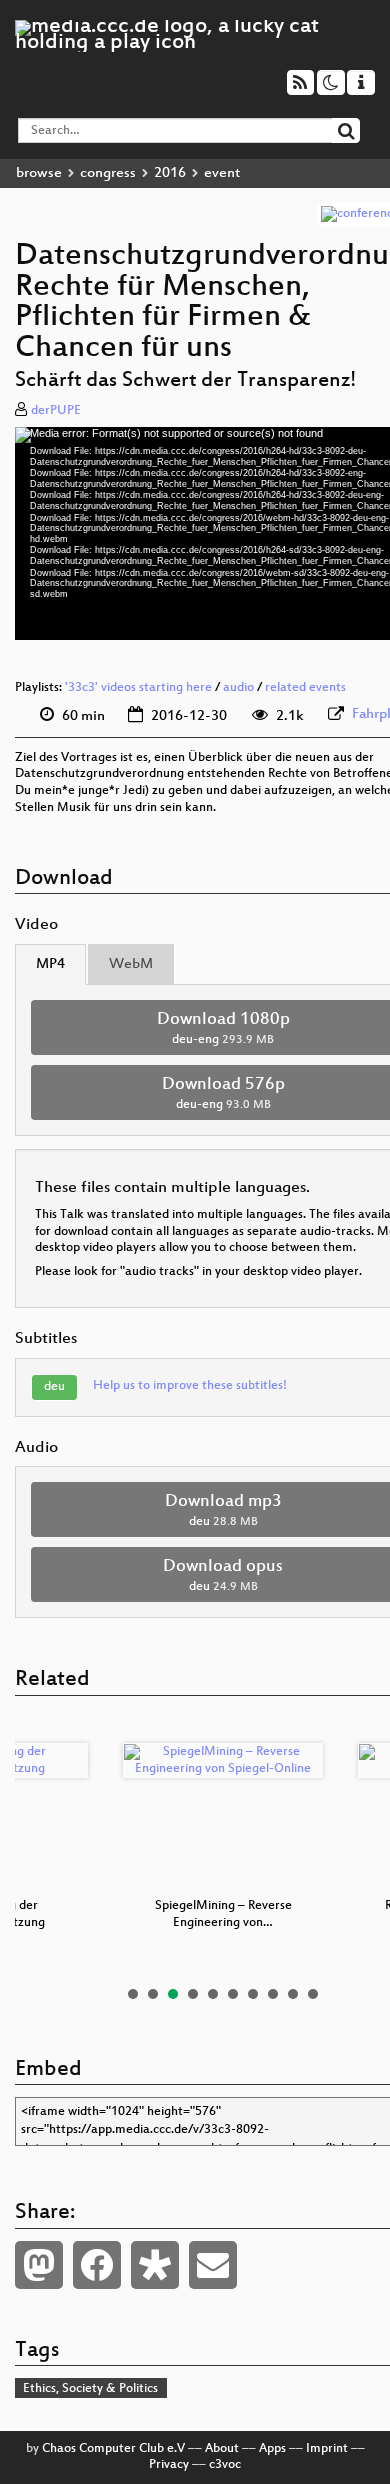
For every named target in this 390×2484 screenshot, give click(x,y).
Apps (272, 2449)
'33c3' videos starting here (138, 688)
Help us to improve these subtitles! (190, 1386)
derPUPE (56, 411)
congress (108, 173)
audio (238, 688)
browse (39, 173)
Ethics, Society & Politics (90, 2389)
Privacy (169, 2465)
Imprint (327, 2449)
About (222, 2449)
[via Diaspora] (155, 2265)
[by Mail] (213, 2265)
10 (313, 1994)
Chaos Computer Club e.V (113, 2449)
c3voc (225, 2465)
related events (305, 688)
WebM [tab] (131, 964)
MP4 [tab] (50, 964)
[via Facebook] (97, 2265)
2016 (170, 173)
